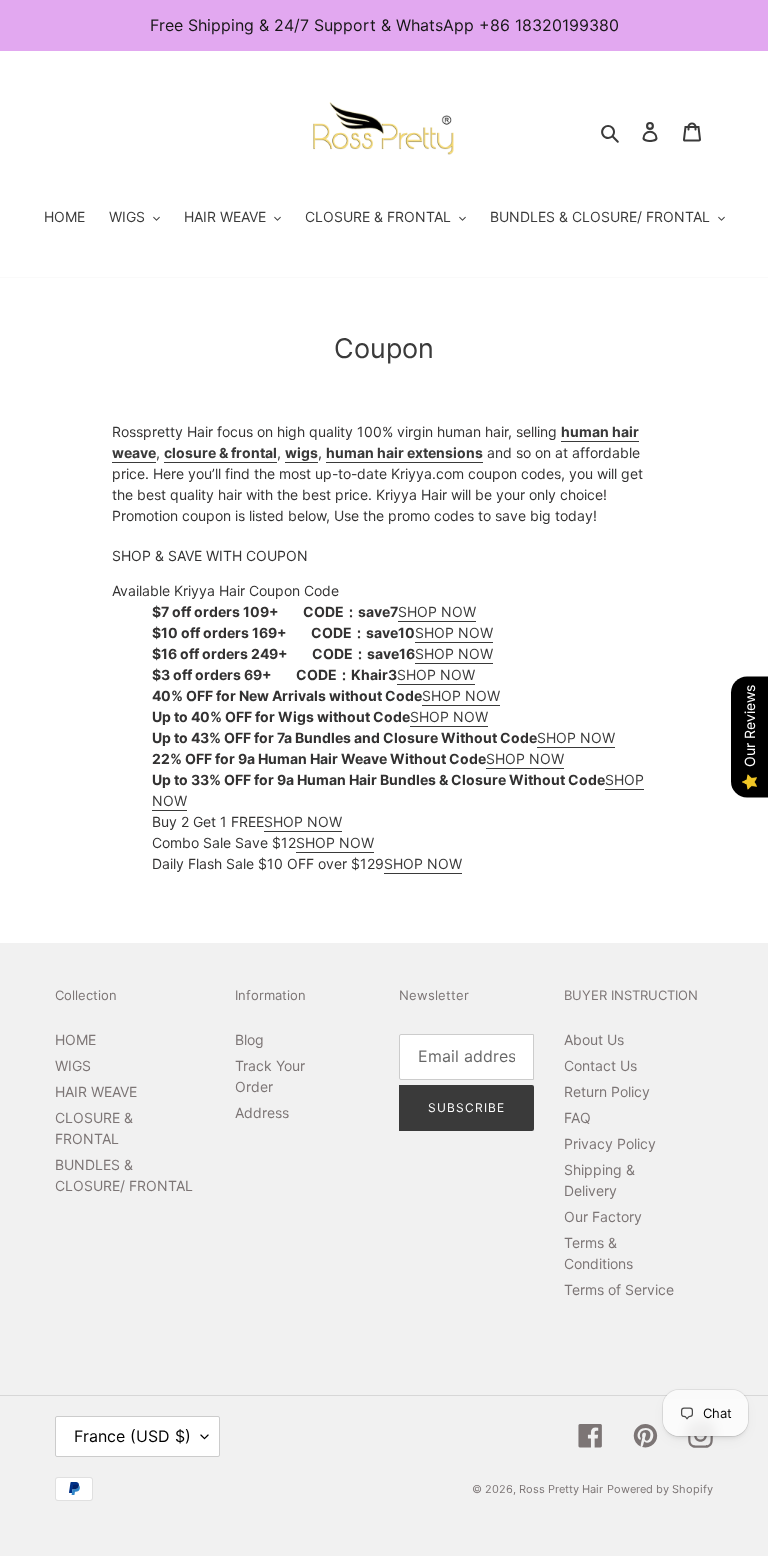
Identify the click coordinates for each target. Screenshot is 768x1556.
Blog (249, 1039)
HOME (75, 1039)
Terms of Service (619, 1289)
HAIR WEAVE (96, 1091)
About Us (594, 1039)
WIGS (73, 1065)
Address (262, 1112)
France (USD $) (132, 1436)
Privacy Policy (610, 1143)
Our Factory (603, 1216)
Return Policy (607, 1091)
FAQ (577, 1117)
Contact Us (600, 1065)
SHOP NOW (437, 611)
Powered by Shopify (660, 1489)
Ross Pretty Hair (561, 1489)
